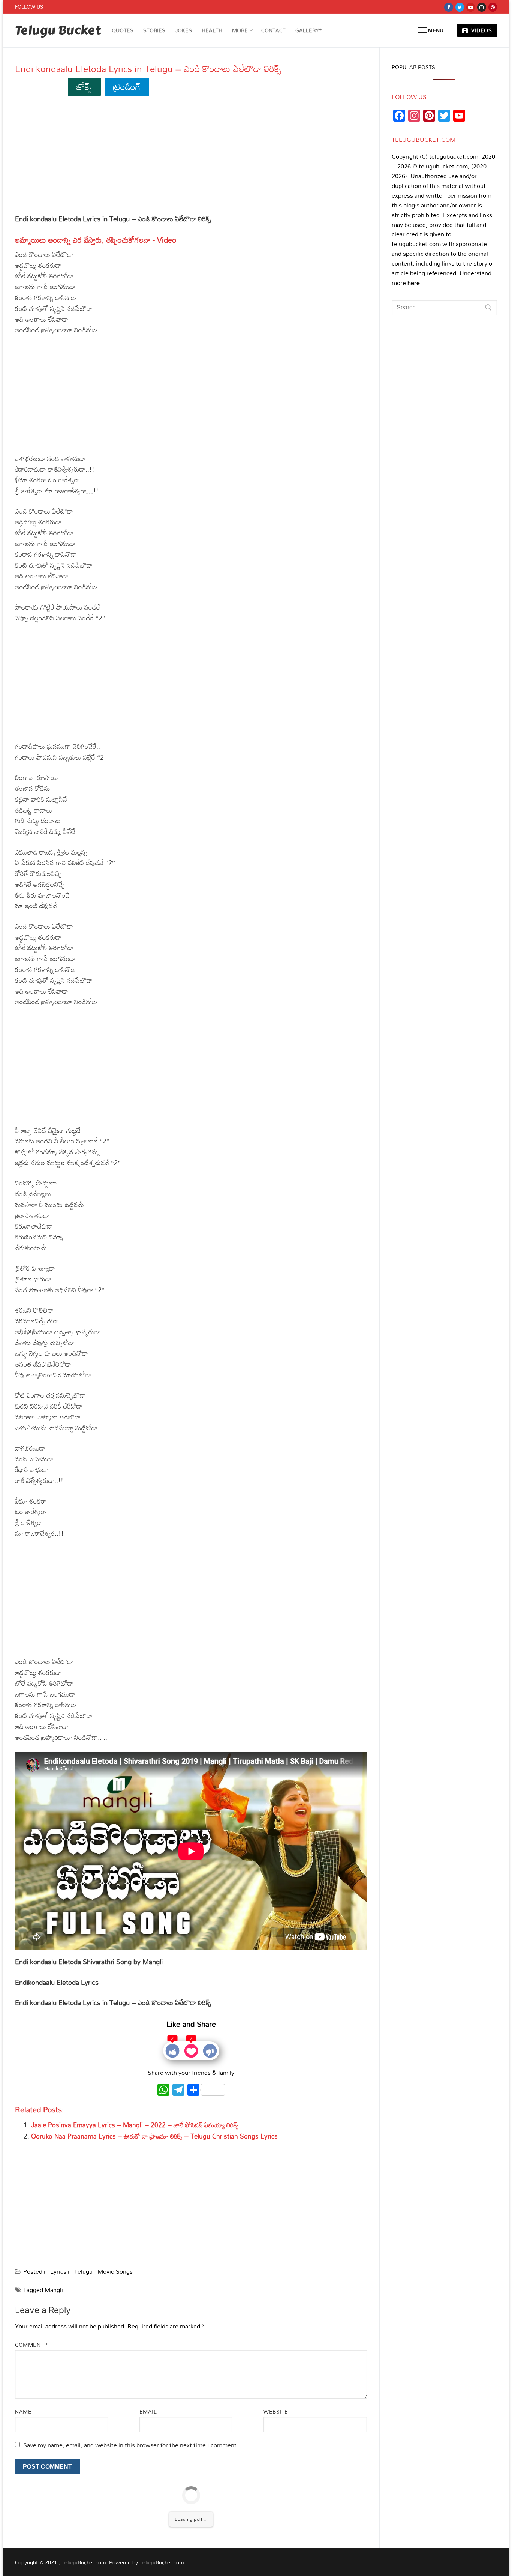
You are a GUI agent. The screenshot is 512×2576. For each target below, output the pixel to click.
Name (23, 2412)
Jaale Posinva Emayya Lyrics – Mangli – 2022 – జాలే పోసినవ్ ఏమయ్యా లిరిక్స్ (135, 2125)
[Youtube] (471, 7)
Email (148, 2412)
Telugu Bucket (58, 31)
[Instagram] (481, 7)
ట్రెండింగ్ (127, 86)
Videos (481, 30)
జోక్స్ (84, 86)
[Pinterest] (493, 7)
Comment (32, 2345)
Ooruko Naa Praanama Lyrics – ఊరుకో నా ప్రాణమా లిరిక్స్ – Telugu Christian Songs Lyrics (154, 2136)
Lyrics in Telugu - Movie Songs (91, 2271)
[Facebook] (448, 7)
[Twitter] (460, 7)
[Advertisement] (191, 158)
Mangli (54, 2290)
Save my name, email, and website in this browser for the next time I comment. (131, 2445)
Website (276, 2412)
